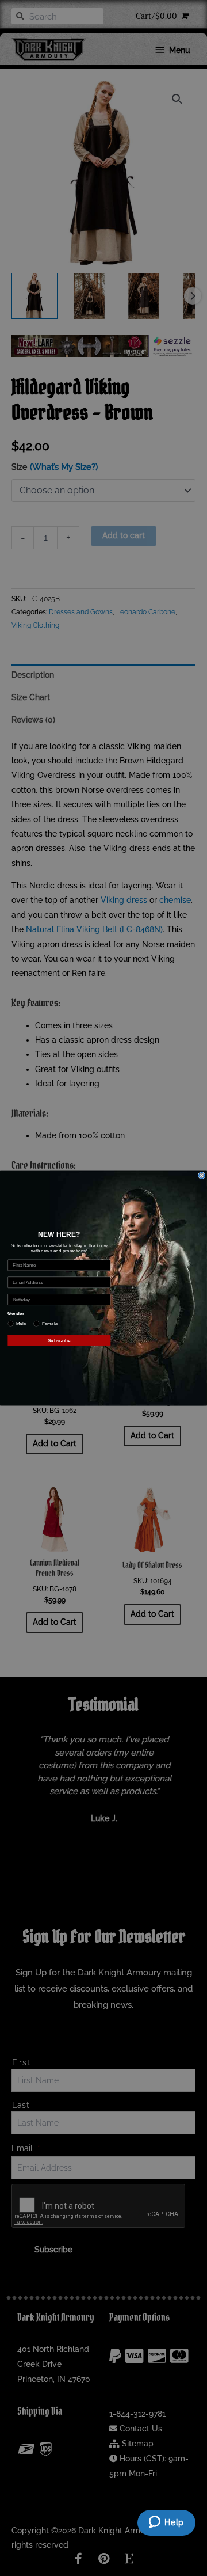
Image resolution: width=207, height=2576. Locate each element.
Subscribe (59, 1340)
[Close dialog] (202, 1175)
